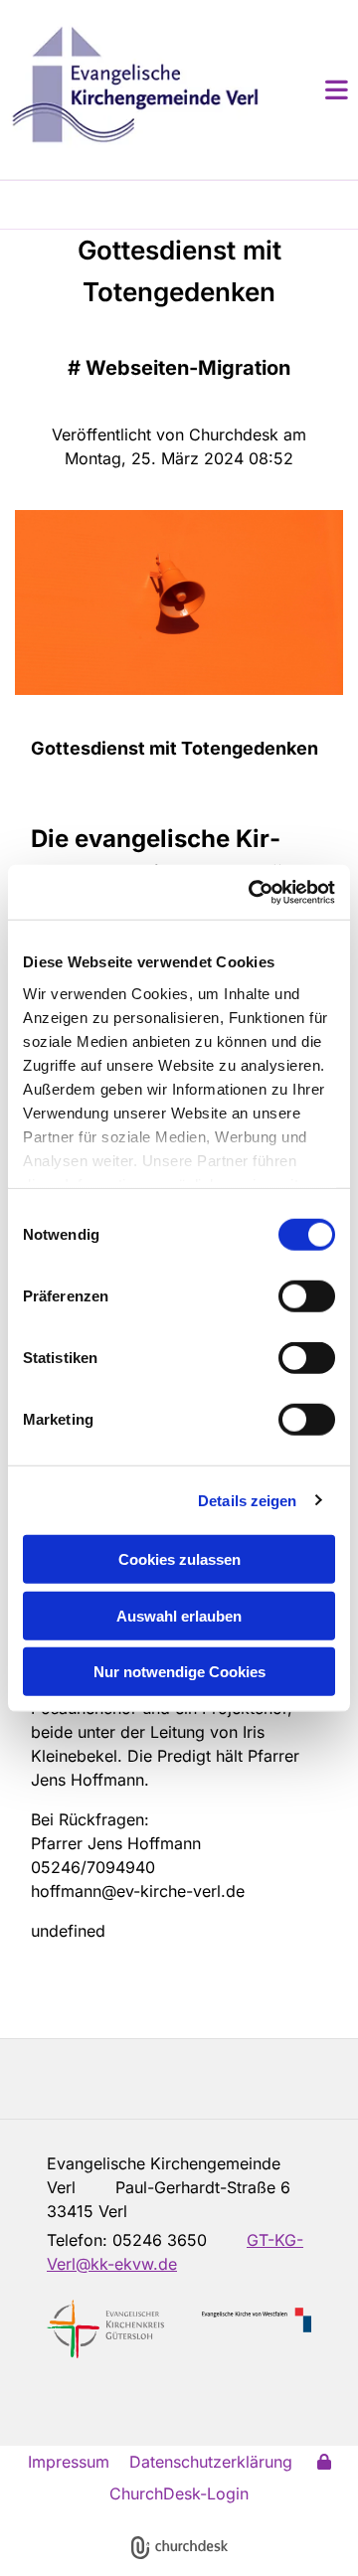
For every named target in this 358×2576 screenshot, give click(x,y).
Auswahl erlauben (179, 1615)
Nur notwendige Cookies (179, 1672)
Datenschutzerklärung (211, 2462)
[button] (313, 89)
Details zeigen (247, 1500)
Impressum (69, 2462)
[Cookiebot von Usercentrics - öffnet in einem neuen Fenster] (253, 892)
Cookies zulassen (179, 1559)
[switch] (307, 1296)
